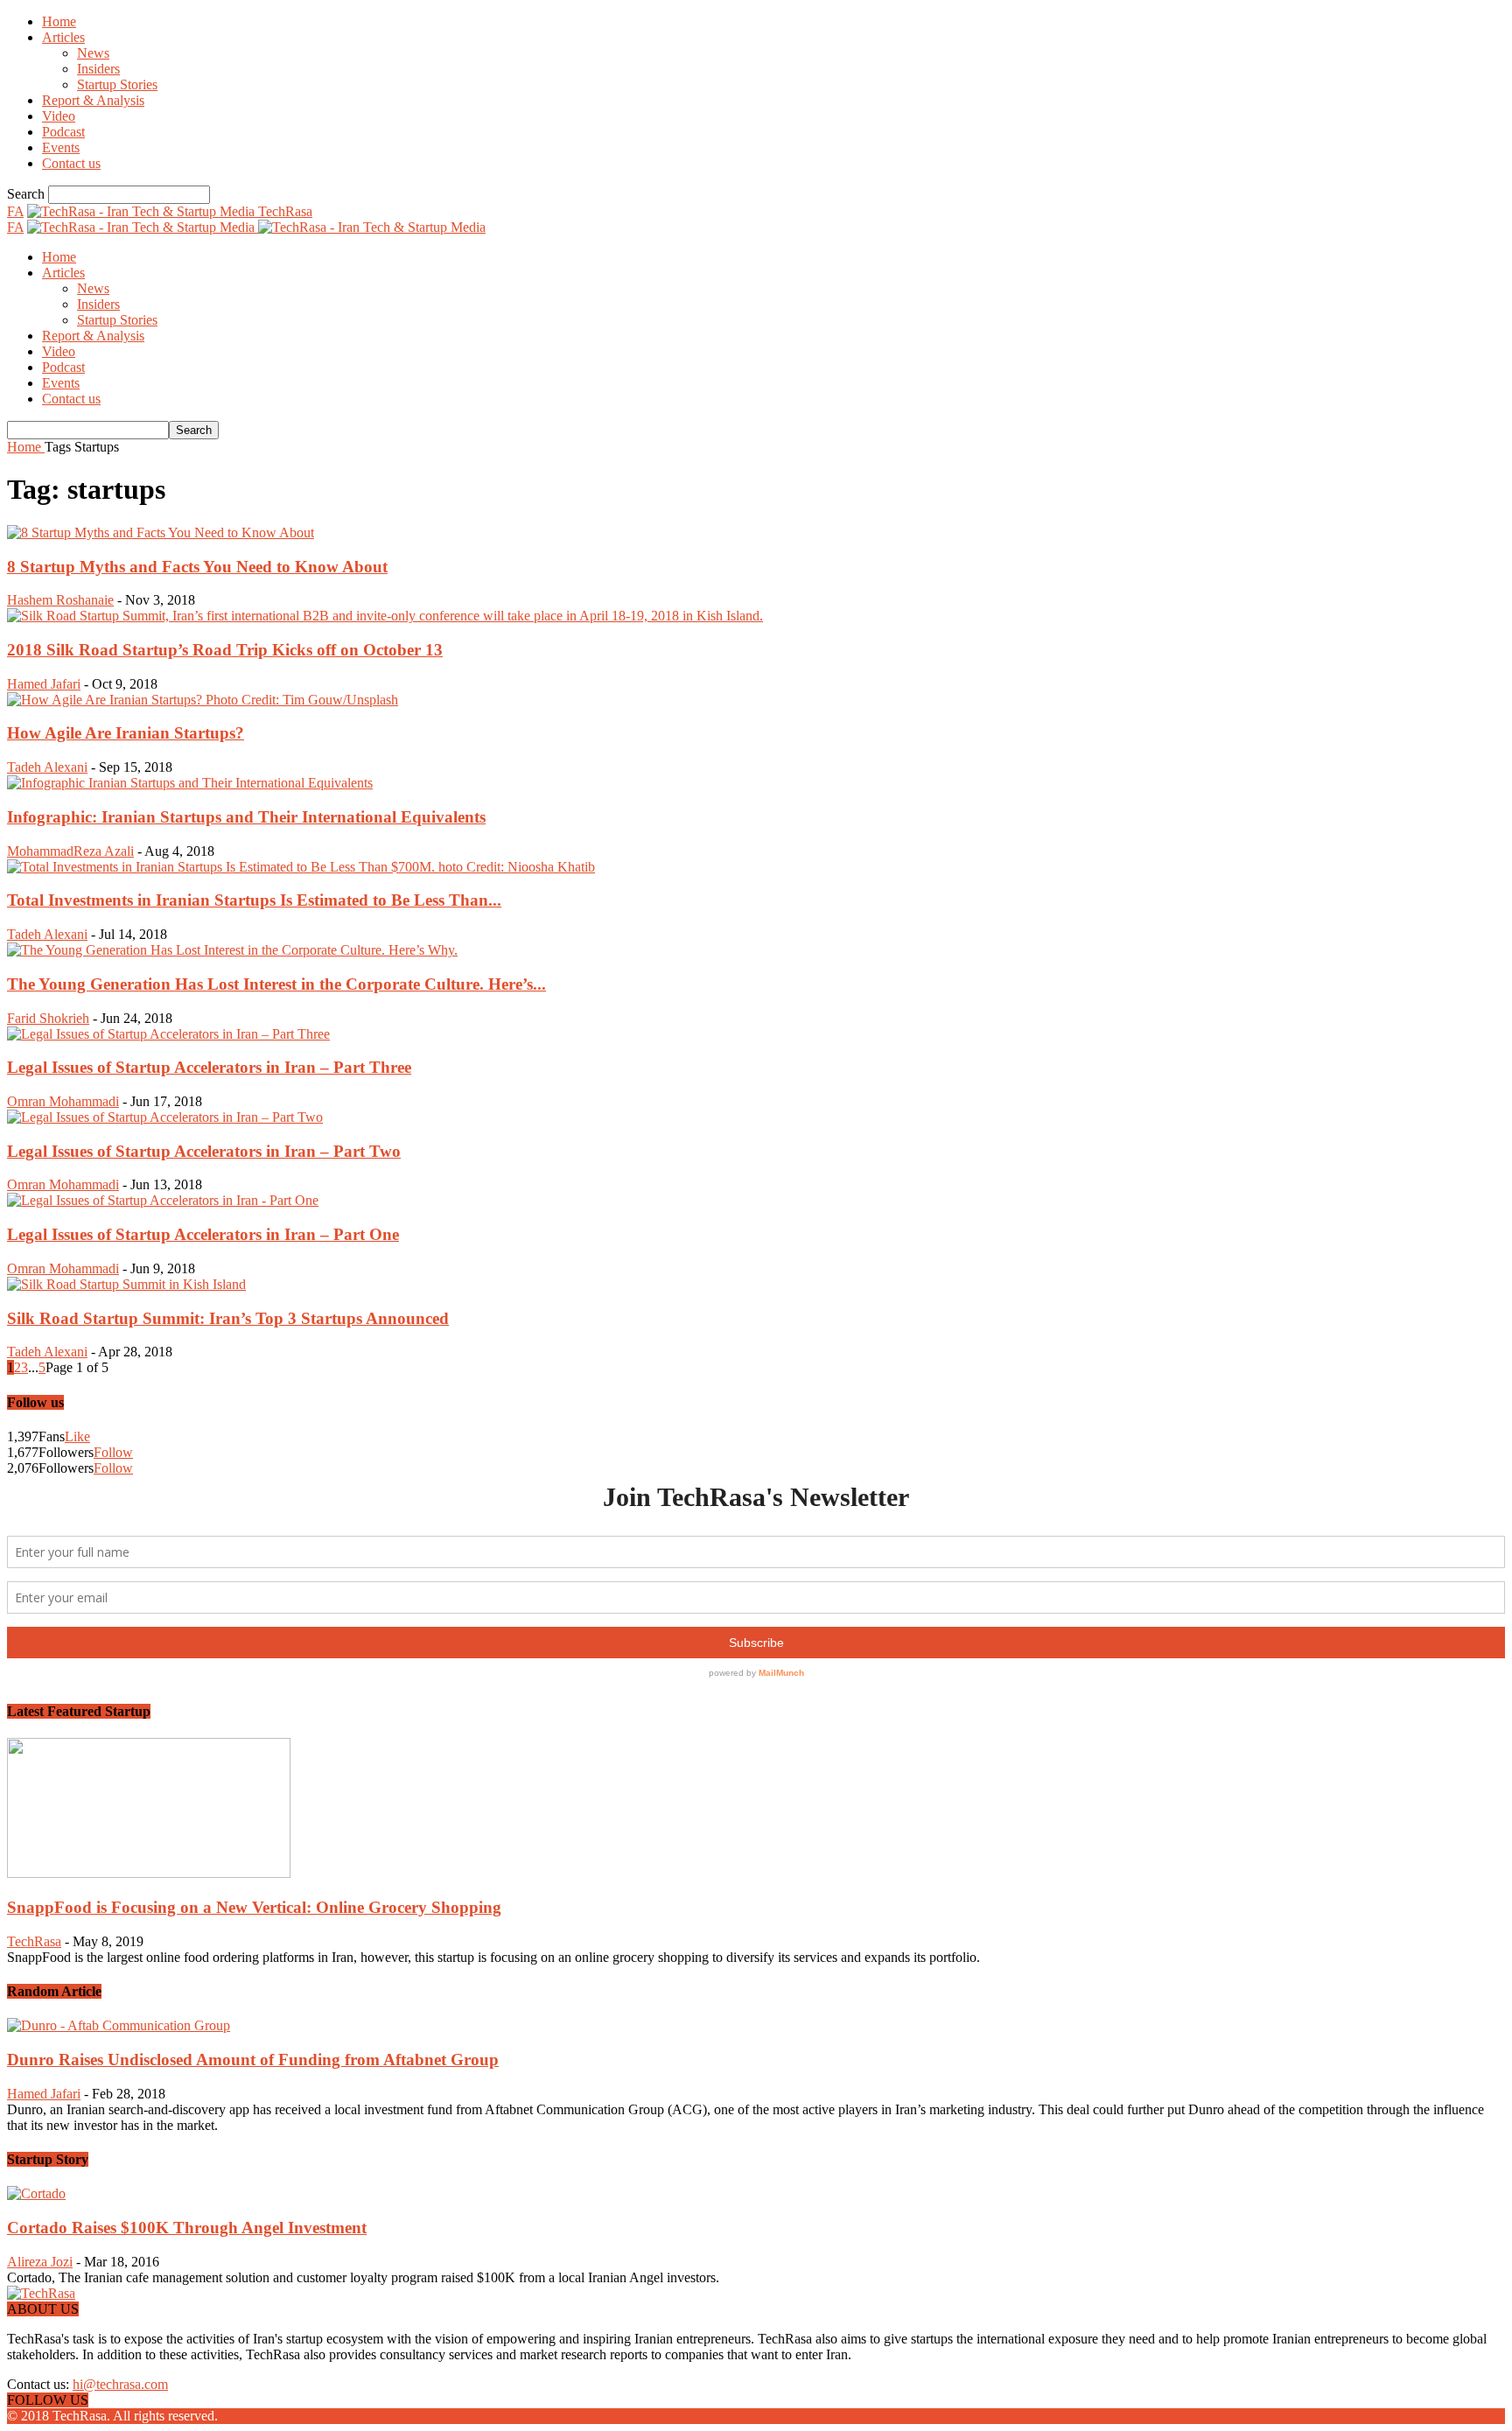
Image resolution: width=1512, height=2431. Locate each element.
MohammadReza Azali (70, 851)
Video (59, 116)
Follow (113, 1452)
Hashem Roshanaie (60, 600)
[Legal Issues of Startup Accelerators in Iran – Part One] (163, 1200)
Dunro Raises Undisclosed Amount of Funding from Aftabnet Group (253, 2060)
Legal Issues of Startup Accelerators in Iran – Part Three (209, 1067)
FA (15, 211)
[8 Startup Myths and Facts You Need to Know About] (161, 532)
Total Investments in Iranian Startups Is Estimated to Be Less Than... (254, 900)
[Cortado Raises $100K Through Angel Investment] (36, 2193)
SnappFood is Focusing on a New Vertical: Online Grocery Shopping (254, 1907)
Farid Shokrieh (48, 1018)
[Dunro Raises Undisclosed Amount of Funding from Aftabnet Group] (119, 2025)
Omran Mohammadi (63, 1101)
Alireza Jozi (40, 2262)
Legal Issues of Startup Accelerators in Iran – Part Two (204, 1151)
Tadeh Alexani (47, 767)
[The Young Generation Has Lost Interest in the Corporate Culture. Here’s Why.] (232, 950)
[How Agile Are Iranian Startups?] (203, 700)
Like (77, 1436)
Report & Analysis (93, 100)
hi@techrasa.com (120, 2384)
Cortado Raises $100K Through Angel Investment (187, 2228)
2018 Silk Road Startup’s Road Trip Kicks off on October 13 (225, 650)
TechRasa (34, 1941)
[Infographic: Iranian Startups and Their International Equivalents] (190, 783)
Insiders (98, 69)
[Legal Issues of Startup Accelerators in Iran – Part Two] (165, 1117)
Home (59, 21)
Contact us (71, 163)
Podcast (63, 132)
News (93, 53)
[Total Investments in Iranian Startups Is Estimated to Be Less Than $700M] (301, 867)
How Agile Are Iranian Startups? (126, 733)
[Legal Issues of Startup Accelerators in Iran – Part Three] (168, 1034)
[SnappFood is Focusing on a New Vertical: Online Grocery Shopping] (149, 1873)
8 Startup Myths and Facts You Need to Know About (197, 567)
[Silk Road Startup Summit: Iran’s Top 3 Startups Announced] (126, 1284)
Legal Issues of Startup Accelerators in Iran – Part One (203, 1234)
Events (61, 147)
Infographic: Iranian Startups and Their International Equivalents (246, 817)
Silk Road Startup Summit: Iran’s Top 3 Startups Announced (228, 1318)
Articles (63, 37)
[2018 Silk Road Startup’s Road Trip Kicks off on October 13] (385, 616)
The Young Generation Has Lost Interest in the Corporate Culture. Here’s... (276, 984)
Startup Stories (117, 84)
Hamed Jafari (44, 684)
